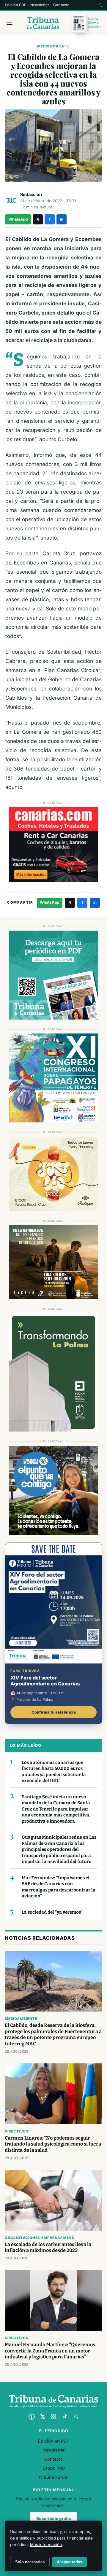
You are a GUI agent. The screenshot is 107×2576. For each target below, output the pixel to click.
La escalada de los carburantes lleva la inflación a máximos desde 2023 (48, 2248)
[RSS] (76, 2417)
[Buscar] (100, 5)
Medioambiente (53, 46)
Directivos (17, 2131)
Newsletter (40, 5)
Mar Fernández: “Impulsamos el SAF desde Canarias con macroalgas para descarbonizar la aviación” (59, 1887)
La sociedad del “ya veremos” (52, 1912)
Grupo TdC (54, 2468)
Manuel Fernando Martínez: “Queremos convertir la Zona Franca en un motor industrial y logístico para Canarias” (50, 2351)
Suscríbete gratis (54, 2518)
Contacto (61, 5)
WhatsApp (18, 219)
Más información (46, 2545)
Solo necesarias (30, 2562)
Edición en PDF (53, 2441)
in (62, 219)
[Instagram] (53, 2417)
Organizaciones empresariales (39, 2238)
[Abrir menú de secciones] (10, 23)
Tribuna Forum (53, 2477)
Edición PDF (15, 5)
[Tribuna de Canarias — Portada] (43, 23)
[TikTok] (65, 2417)
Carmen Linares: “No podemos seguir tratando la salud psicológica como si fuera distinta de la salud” (53, 2144)
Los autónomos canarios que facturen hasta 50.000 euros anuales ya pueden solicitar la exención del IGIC (54, 1772)
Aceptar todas (69, 2562)
